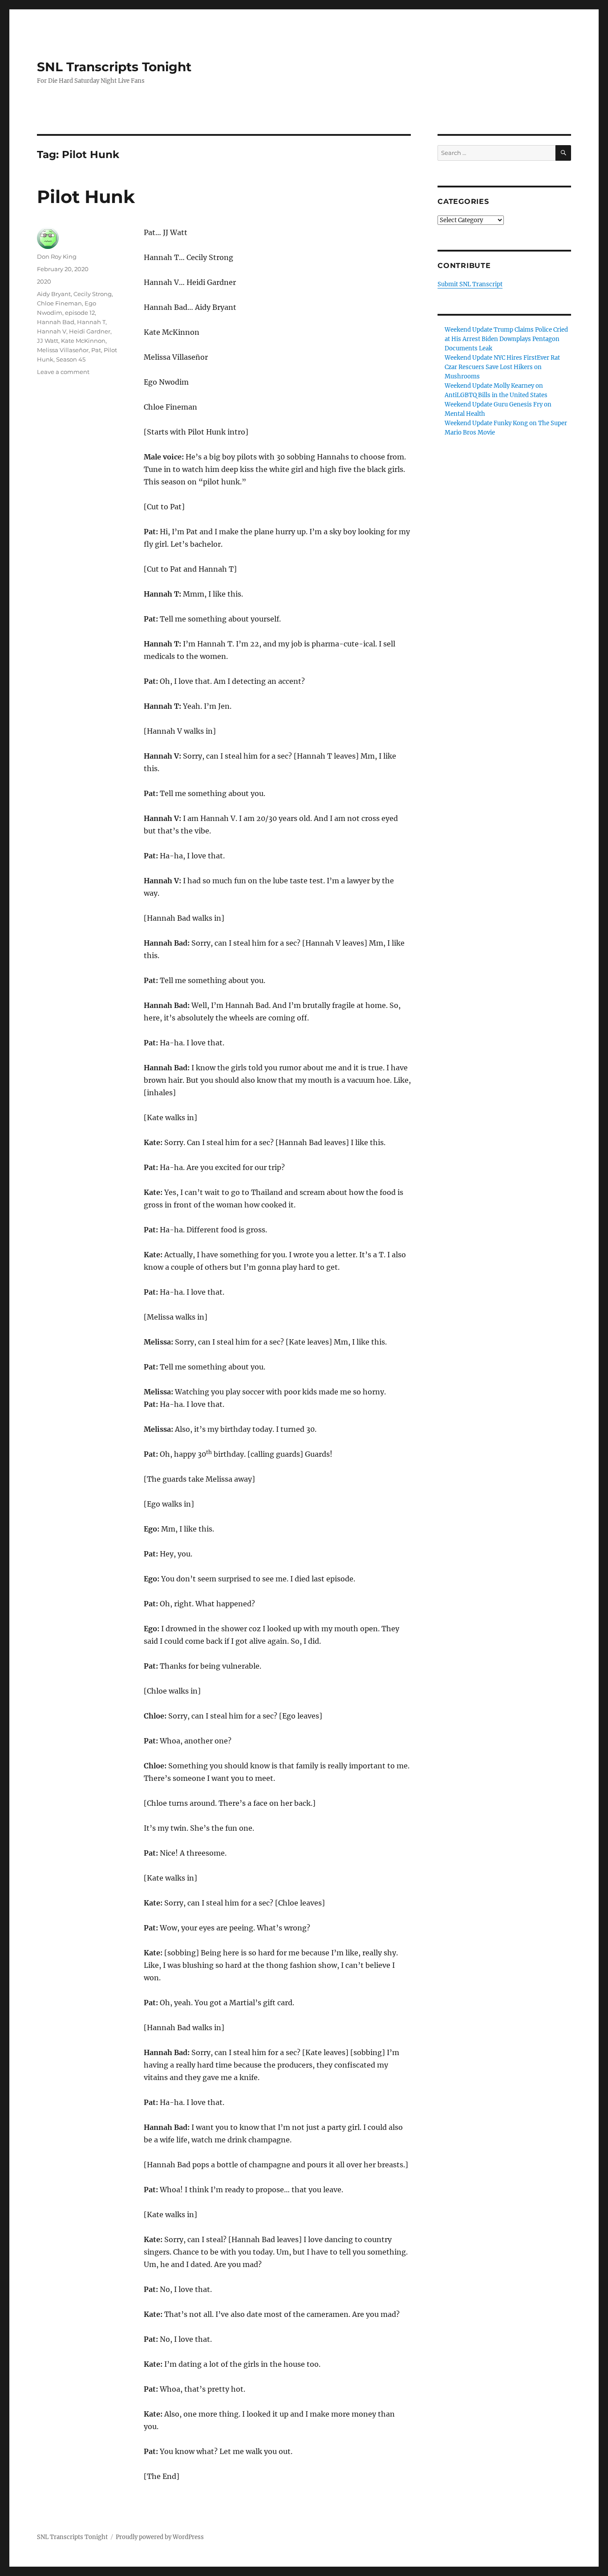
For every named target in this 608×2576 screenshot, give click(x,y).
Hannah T (91, 322)
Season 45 (71, 359)
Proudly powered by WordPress (160, 2537)
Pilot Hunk (86, 197)
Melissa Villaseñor (63, 350)
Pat (96, 350)
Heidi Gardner (90, 331)
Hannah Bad (56, 322)
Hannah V (52, 331)
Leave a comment (63, 372)
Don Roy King (57, 256)
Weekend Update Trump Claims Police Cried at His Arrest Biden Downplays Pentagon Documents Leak (506, 339)
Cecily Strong (93, 294)
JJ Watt (48, 341)
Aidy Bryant (54, 294)
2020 (44, 281)
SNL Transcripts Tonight (114, 67)
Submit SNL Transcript (470, 284)
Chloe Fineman (59, 303)
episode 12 (80, 313)
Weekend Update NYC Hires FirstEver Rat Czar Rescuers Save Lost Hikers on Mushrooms (502, 367)
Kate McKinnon (83, 341)
